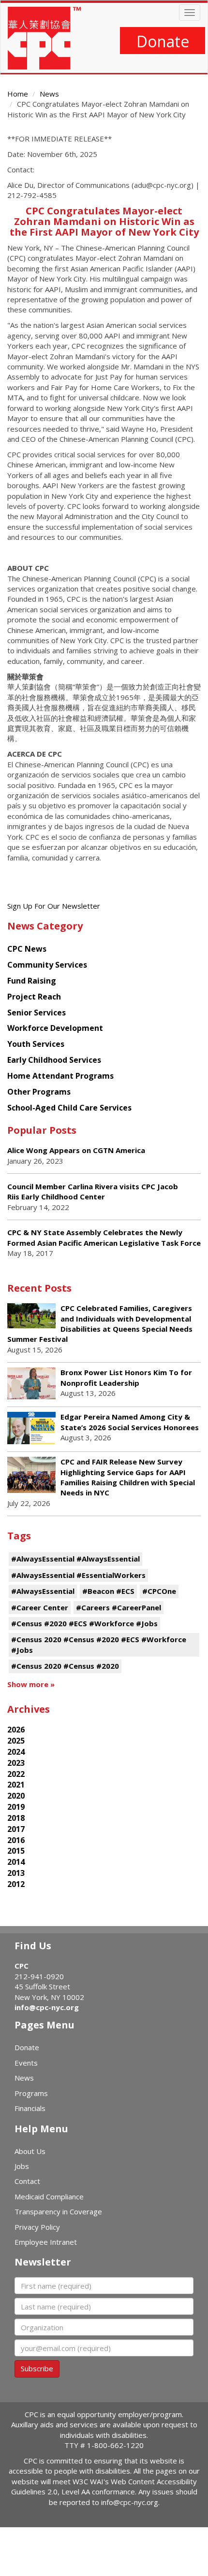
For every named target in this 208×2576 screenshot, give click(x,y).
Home (18, 94)
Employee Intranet (46, 2242)
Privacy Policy (37, 2227)
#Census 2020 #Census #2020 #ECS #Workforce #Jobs (99, 1644)
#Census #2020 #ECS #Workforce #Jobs (84, 1623)
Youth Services (36, 1044)
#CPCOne (159, 1591)
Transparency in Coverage (58, 2211)
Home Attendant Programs (60, 1076)
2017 (16, 1829)
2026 (16, 1730)
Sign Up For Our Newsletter (54, 906)
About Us (30, 2151)
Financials (30, 2108)
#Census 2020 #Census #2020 (65, 1666)
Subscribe (37, 2368)
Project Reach (34, 997)
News (49, 94)
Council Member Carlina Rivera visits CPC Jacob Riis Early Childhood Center (93, 1191)
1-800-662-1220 (115, 2445)
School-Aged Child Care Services (69, 1108)
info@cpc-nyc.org (47, 2007)
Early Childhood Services (54, 1060)
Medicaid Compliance (49, 2196)
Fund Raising (32, 981)
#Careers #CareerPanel (119, 1607)
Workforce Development (55, 1028)
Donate (163, 41)
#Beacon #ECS (108, 1591)
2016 (16, 1840)
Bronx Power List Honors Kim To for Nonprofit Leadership (126, 1377)
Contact (27, 2181)
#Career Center (40, 1607)
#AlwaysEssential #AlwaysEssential (75, 1559)
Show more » (31, 1684)
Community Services (47, 965)
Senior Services (37, 1013)
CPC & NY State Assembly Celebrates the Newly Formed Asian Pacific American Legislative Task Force (104, 1237)
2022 (16, 1774)
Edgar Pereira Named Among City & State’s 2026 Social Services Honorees (130, 1422)
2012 (16, 1884)
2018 (16, 1818)
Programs (31, 2093)
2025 (16, 1741)
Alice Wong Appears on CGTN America (76, 1150)
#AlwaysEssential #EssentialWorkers (78, 1575)
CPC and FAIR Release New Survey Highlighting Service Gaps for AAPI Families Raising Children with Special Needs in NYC (128, 1477)
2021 (16, 1785)
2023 (16, 1763)
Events (26, 2063)
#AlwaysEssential (43, 1591)
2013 (16, 1873)
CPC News (27, 949)
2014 (16, 1862)
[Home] (44, 38)
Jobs (22, 2166)
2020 (16, 1796)
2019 (16, 1807)
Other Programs (39, 1092)
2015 (16, 1851)
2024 (16, 1752)
